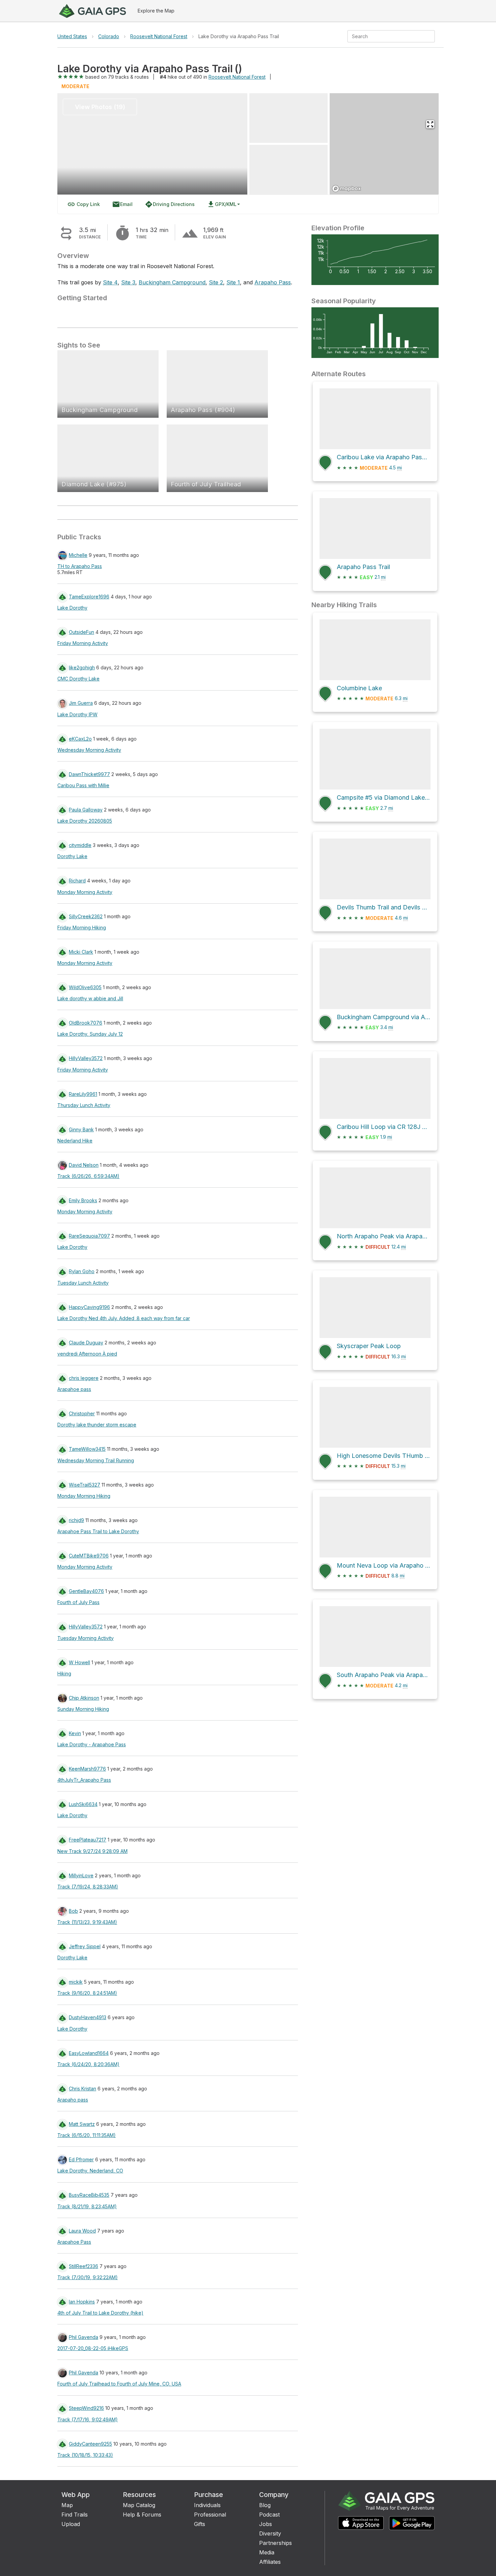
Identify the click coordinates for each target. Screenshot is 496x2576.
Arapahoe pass (74, 1389)
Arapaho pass (73, 2100)
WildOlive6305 (85, 987)
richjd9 (76, 1520)
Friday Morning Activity (83, 643)
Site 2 (216, 282)
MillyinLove (81, 1875)
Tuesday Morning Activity (86, 1638)
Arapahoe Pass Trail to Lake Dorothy (98, 1531)
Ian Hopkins (82, 2302)
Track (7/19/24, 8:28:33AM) (88, 1887)
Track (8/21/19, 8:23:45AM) (87, 2206)
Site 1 (233, 282)
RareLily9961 (83, 1094)
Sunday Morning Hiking (83, 1709)
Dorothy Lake (72, 856)
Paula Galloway (86, 810)
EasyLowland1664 (89, 2053)
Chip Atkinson (84, 1698)
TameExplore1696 (89, 597)
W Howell (79, 1662)
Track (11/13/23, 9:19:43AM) (87, 1922)
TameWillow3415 (87, 1449)
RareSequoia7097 (89, 1236)
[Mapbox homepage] (347, 189)
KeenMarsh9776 (87, 1769)
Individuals (207, 2505)
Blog (265, 2505)
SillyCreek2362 (86, 916)
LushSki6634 (83, 1804)
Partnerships (275, 2543)
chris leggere (84, 1378)
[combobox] (385, 36)
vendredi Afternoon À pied (87, 1354)
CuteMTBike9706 (89, 1556)
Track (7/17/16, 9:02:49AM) (88, 2419)
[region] (384, 144)
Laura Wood (82, 2231)
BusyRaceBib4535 (89, 2195)
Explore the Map (156, 11)
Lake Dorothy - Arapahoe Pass (92, 1744)
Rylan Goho (82, 1271)
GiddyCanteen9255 (90, 2444)
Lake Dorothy (72, 608)
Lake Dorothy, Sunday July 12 (90, 1034)
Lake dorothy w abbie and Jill (90, 998)
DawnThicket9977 (89, 774)
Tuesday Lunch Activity (83, 1283)
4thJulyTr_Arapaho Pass (84, 1780)
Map (67, 2505)
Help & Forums (142, 2515)
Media (267, 2552)
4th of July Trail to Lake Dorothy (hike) (100, 2313)
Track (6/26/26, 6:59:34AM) (88, 1176)
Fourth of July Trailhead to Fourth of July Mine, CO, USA (119, 2384)
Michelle (78, 555)
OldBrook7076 (86, 1023)
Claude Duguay (86, 1343)
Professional (210, 2515)
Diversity (270, 2533)
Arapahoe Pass (74, 2242)
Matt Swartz (82, 2124)
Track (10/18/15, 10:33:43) (85, 2455)
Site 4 (110, 282)
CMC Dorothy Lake (78, 679)
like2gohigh (82, 667)
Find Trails (75, 2515)
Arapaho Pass (273, 282)
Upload (71, 2524)
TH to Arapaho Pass (80, 566)
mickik (76, 1982)
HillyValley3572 (86, 1058)
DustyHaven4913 (88, 2017)
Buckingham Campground (172, 282)
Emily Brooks (83, 1200)
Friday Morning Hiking (82, 928)
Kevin (75, 1733)
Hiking (64, 1673)
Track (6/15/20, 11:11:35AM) (87, 2135)
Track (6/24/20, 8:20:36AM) (88, 2064)
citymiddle (80, 845)
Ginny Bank (81, 1129)
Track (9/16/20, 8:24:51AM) (87, 1993)
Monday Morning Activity (85, 892)
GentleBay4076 (86, 1591)
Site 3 (128, 282)
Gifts (200, 2524)
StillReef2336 (84, 2266)
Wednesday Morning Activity (89, 750)
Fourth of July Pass (78, 1602)
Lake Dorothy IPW (77, 714)
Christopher (82, 1413)
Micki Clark (81, 952)
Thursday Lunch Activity (84, 1105)
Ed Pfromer (81, 2159)
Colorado (109, 36)
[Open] (432, 37)
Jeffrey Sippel (85, 1946)
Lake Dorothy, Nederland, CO (90, 2171)
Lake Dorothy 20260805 (85, 821)
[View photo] (288, 118)
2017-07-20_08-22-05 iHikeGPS (93, 2348)
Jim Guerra (81, 703)
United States (72, 36)
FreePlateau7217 (88, 1840)
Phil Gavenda (84, 2337)
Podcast (269, 2515)
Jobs (266, 2524)
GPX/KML (222, 204)
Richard (77, 881)
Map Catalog (139, 2505)
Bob (73, 1911)
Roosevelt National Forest (159, 36)
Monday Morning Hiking (84, 1496)
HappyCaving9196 (89, 1307)
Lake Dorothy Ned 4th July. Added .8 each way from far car (124, 1318)
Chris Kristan (82, 2089)
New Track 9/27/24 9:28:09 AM (92, 1851)
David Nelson (84, 1165)
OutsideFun (81, 632)
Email (122, 204)
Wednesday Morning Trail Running (96, 1460)
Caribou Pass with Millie (83, 785)
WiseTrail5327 (85, 1485)
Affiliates (270, 2562)
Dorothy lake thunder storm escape (97, 1425)
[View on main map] (430, 124)
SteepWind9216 (86, 2408)
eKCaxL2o (80, 739)
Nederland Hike (75, 1141)
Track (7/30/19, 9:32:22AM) (88, 2277)
